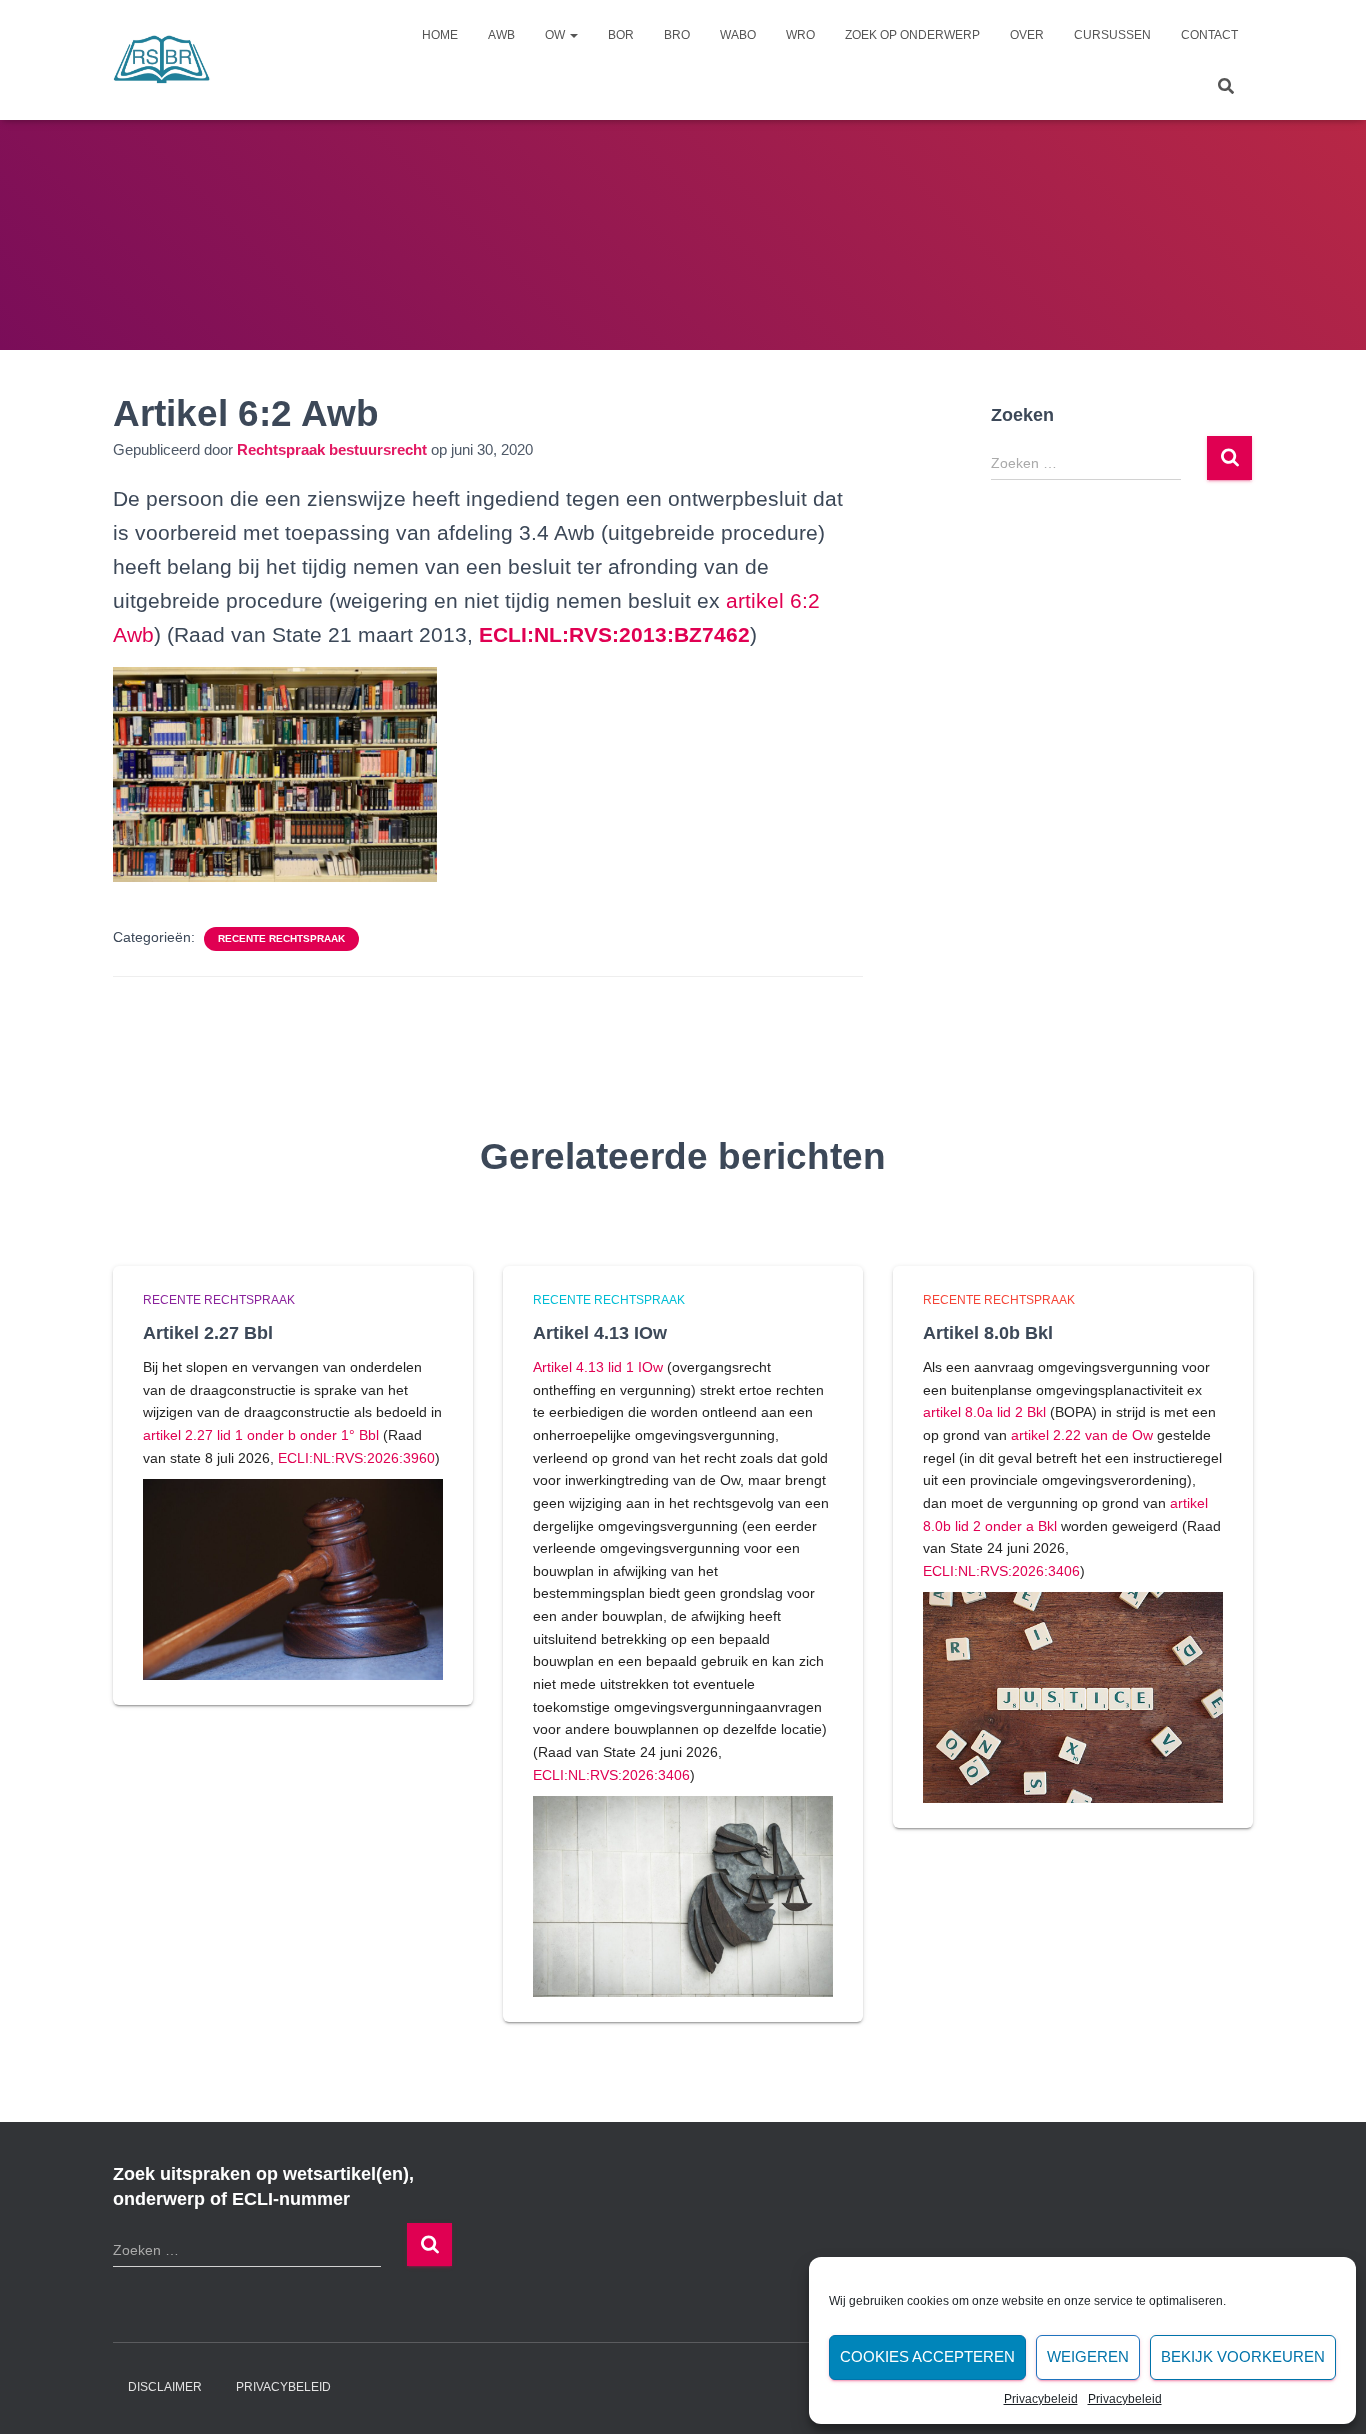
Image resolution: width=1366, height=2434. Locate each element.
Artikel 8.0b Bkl (988, 1333)
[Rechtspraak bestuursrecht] (162, 60)
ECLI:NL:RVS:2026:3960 (356, 1458)
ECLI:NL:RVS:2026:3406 (611, 1775)
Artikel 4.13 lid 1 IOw (598, 1367)
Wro (800, 35)
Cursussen (1112, 35)
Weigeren (1088, 2356)
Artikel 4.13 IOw (600, 1333)
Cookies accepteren (927, 2356)
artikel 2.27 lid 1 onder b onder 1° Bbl (261, 1435)
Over (1027, 35)
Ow (556, 35)
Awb (501, 35)
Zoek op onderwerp (912, 35)
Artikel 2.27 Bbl (208, 1333)
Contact (1209, 35)
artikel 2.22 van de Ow (1082, 1435)
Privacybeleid (1041, 2399)
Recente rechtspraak (281, 938)
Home (440, 35)
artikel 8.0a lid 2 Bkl (984, 1412)
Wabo (738, 35)
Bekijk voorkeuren (1243, 2356)
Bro (677, 35)
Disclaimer (165, 2387)
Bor (621, 35)
